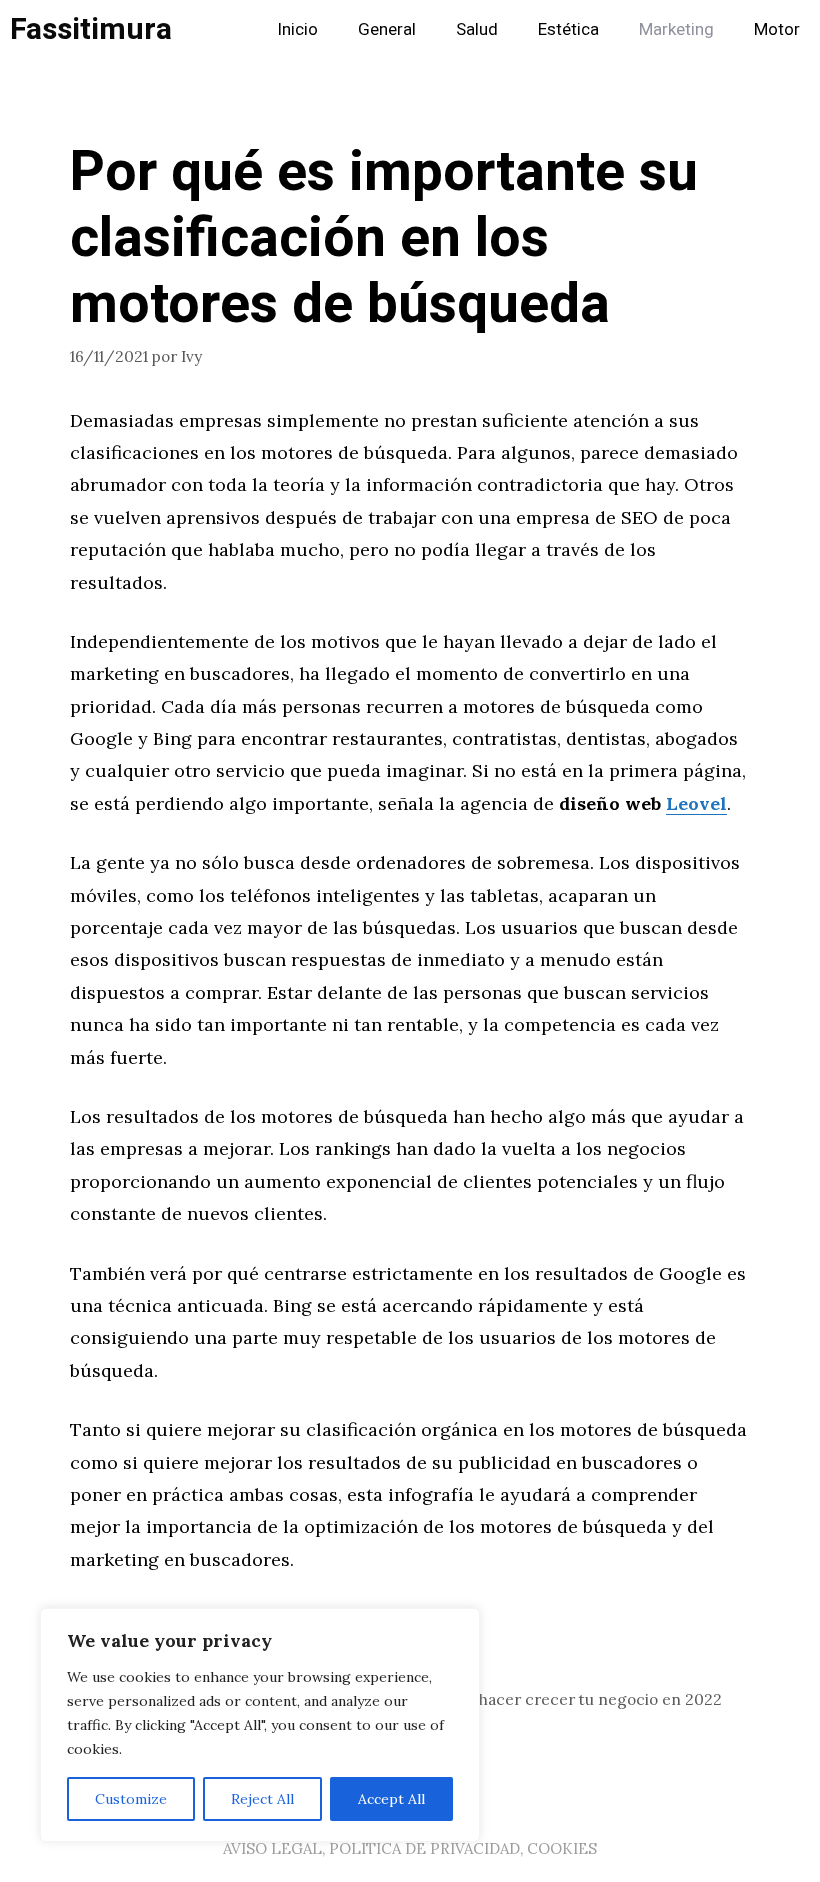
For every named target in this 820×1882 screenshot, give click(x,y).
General (387, 29)
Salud (477, 29)
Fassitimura (91, 30)
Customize (131, 1799)
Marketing (676, 29)
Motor (777, 29)
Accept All (391, 1799)
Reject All (262, 1799)
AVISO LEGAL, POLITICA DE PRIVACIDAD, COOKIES (410, 1848)
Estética (568, 29)
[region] (260, 1725)
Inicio (297, 29)
